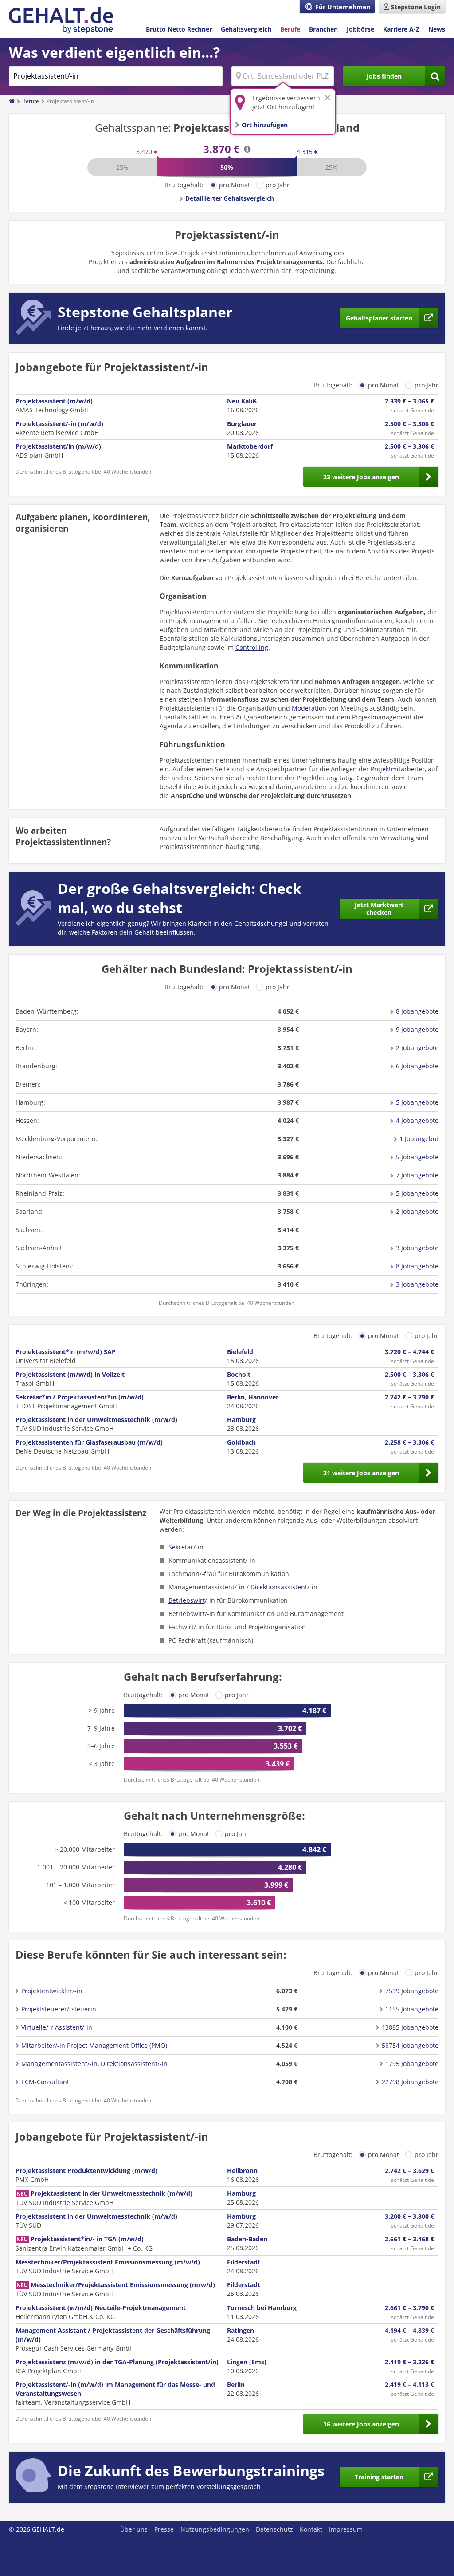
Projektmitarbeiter (398, 769)
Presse (164, 2529)
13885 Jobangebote (410, 2027)
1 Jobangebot (419, 1139)
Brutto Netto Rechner (179, 29)
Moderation (309, 708)
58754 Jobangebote (410, 2045)
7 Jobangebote (417, 1175)
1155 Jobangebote (412, 2009)
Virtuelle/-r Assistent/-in (57, 2027)
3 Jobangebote (417, 1248)
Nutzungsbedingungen (215, 2529)
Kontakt (311, 2529)
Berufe (290, 29)
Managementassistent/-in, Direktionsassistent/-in (94, 2064)
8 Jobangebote (417, 1011)
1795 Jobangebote (412, 2064)
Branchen (323, 29)
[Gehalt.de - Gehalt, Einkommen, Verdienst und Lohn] (61, 20)
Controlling (252, 647)
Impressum (346, 2529)
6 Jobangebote (417, 1066)
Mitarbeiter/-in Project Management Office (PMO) (94, 2045)
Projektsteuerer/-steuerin (59, 2009)
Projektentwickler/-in (52, 1991)
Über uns (134, 2529)
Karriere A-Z (401, 29)
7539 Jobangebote (412, 1991)
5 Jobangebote (417, 1102)
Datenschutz (274, 2529)
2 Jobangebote (417, 1048)
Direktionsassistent (279, 1587)
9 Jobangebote (417, 1029)
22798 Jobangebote (410, 2082)
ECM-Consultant (45, 2082)
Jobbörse (360, 29)
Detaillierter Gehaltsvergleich (230, 198)
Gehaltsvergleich (246, 29)
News (437, 29)
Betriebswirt (187, 1600)
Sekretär (181, 1547)
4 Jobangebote (417, 1120)
